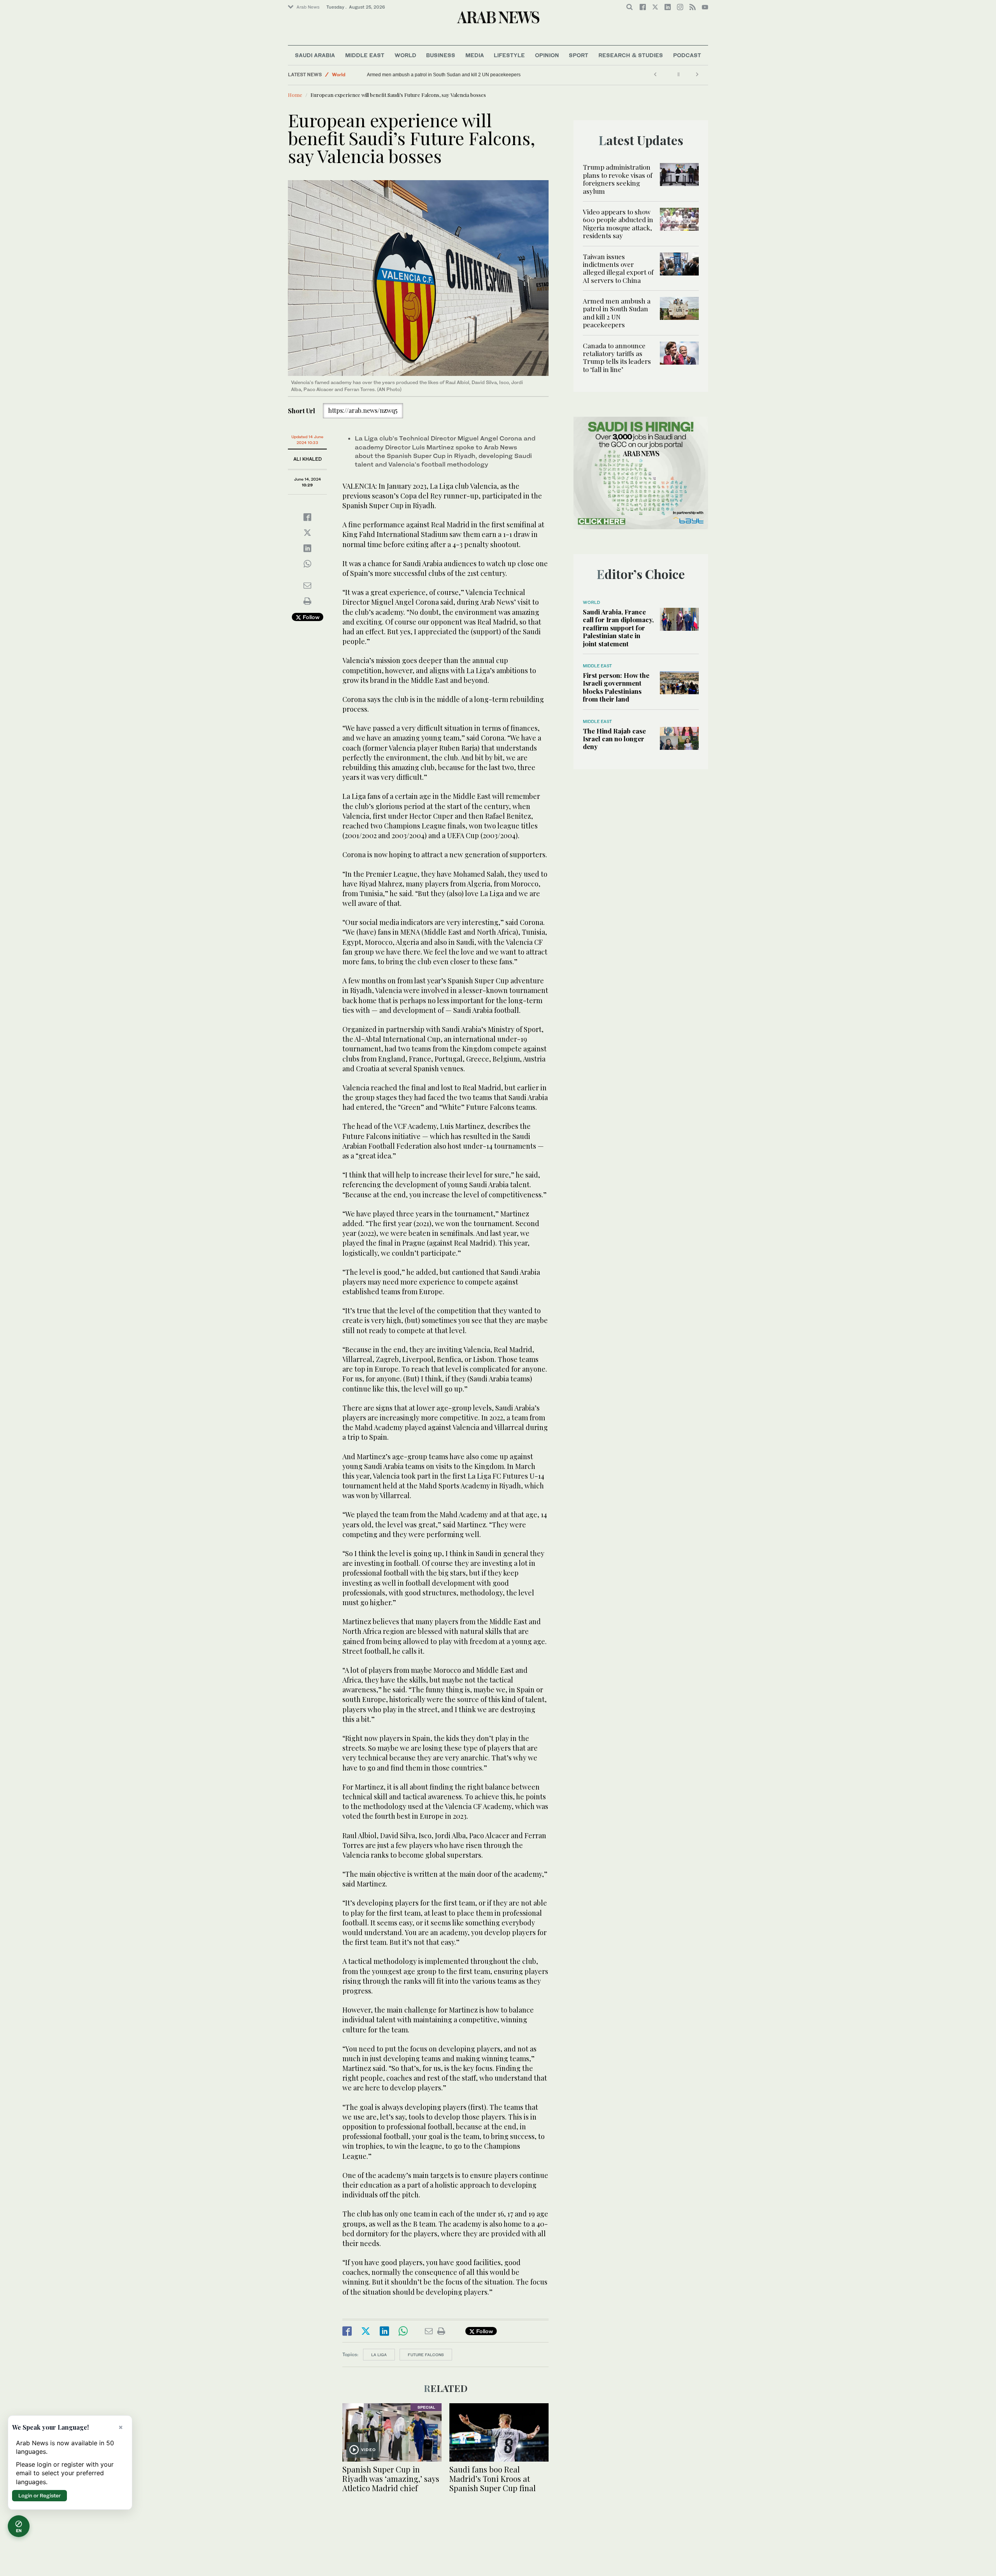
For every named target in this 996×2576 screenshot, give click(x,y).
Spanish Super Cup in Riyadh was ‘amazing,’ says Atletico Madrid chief (391, 2479)
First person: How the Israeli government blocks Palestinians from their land (616, 687)
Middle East (365, 55)
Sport (579, 55)
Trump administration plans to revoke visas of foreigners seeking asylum (618, 179)
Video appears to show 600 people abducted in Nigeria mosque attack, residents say (618, 224)
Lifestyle (509, 55)
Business (441, 55)
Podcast (687, 55)
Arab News (308, 7)
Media (475, 55)
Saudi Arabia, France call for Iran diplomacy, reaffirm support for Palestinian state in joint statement (618, 628)
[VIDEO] (392, 2431)
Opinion (547, 55)
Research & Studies (631, 55)
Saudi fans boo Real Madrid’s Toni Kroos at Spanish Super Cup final (493, 2479)
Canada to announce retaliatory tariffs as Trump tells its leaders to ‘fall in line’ (448, 75)
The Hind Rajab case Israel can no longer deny (614, 739)
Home (295, 95)
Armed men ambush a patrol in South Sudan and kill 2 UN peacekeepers (617, 313)
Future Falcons (426, 2355)
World (405, 55)
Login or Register (39, 2495)
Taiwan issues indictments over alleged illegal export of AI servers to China (618, 268)
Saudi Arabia (315, 55)
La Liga (379, 2355)
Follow (310, 617)
